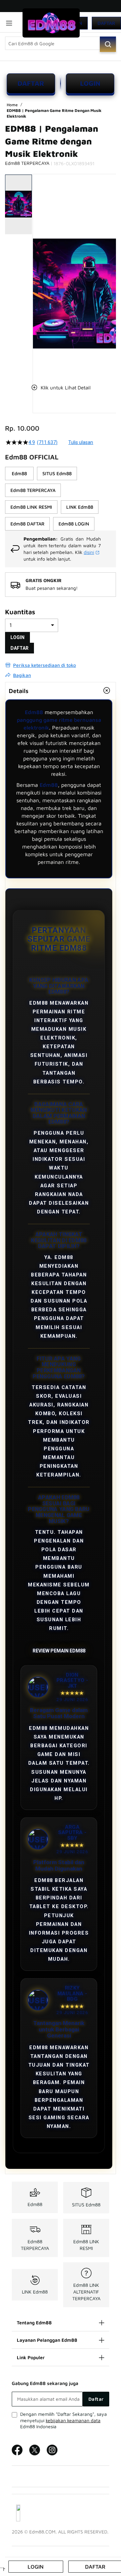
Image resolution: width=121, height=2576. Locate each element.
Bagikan (22, 675)
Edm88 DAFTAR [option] (27, 524)
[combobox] (61, 43)
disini (89, 552)
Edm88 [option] (19, 473)
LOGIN (90, 83)
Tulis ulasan (81, 442)
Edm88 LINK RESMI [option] (31, 507)
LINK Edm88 (35, 2292)
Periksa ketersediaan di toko (45, 665)
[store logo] (51, 23)
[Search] (108, 44)
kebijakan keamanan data (73, 2420)
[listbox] (61, 499)
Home (13, 105)
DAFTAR (31, 83)
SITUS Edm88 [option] (57, 473)
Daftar (106, 23)
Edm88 (34, 712)
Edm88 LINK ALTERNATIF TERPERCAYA (86, 2292)
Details (19, 691)
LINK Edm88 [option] (80, 507)
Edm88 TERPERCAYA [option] (33, 490)
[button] (37, 274)
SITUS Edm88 (86, 2205)
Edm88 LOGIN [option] (74, 524)
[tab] (61, 691)
